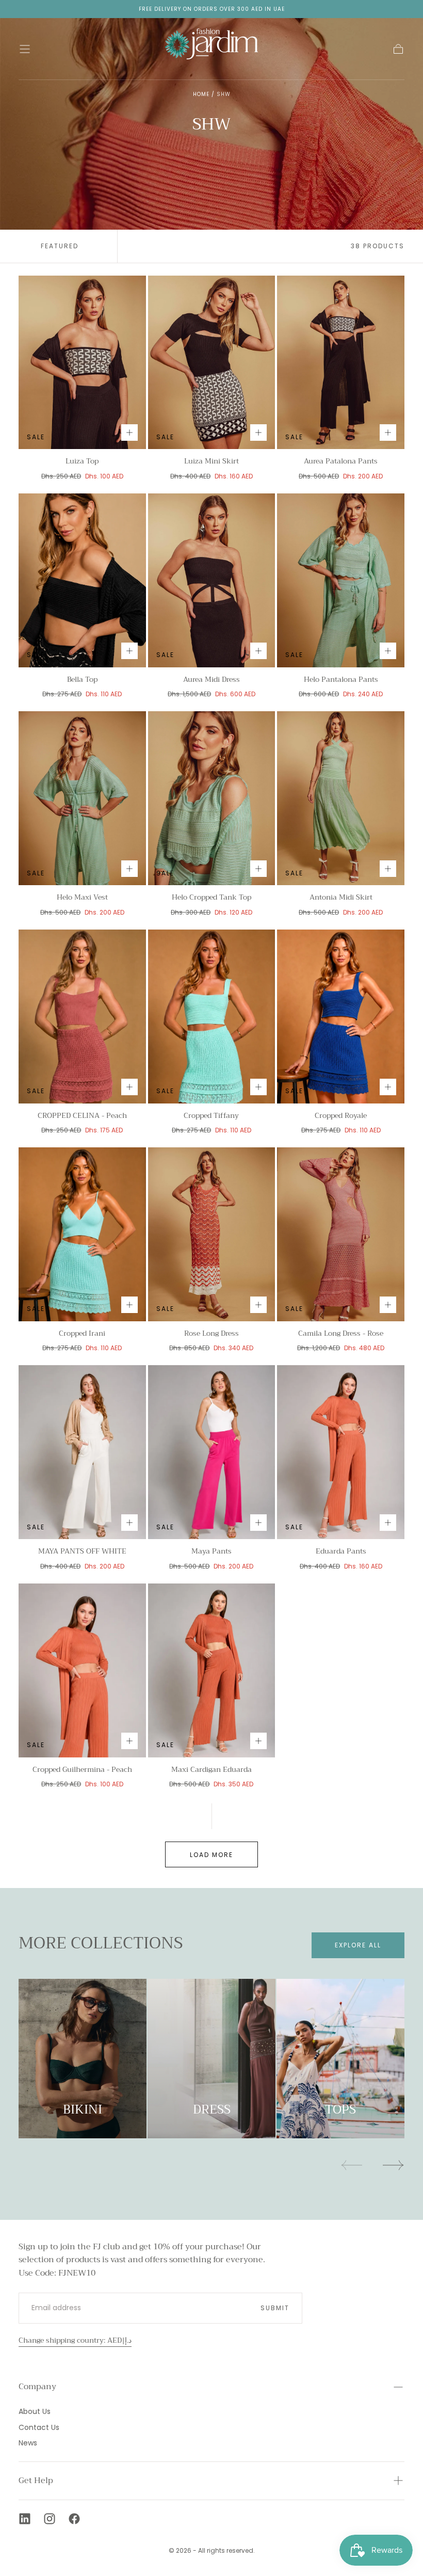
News (28, 2443)
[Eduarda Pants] (341, 1452)
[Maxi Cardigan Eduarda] (212, 1670)
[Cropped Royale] (341, 1017)
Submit (275, 2308)
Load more (211, 1855)
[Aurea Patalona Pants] (341, 363)
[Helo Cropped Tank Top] (212, 798)
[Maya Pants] (212, 1452)
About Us (35, 2411)
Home (201, 94)
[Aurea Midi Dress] (212, 580)
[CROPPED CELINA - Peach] (82, 1017)
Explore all (358, 1945)
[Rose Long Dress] (212, 1234)
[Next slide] (394, 2165)
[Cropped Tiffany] (212, 1017)
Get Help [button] (36, 2481)
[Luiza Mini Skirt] (212, 363)
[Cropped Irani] (82, 1234)
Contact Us (39, 2427)
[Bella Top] (82, 580)
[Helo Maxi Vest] (82, 798)
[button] (25, 49)
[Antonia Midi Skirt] (341, 798)
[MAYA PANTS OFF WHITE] (82, 1452)
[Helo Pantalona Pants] (341, 580)
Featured (60, 246)
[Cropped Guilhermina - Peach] (82, 1670)
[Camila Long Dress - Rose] (341, 1234)
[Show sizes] (129, 433)
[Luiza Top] (82, 363)
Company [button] (37, 2387)
